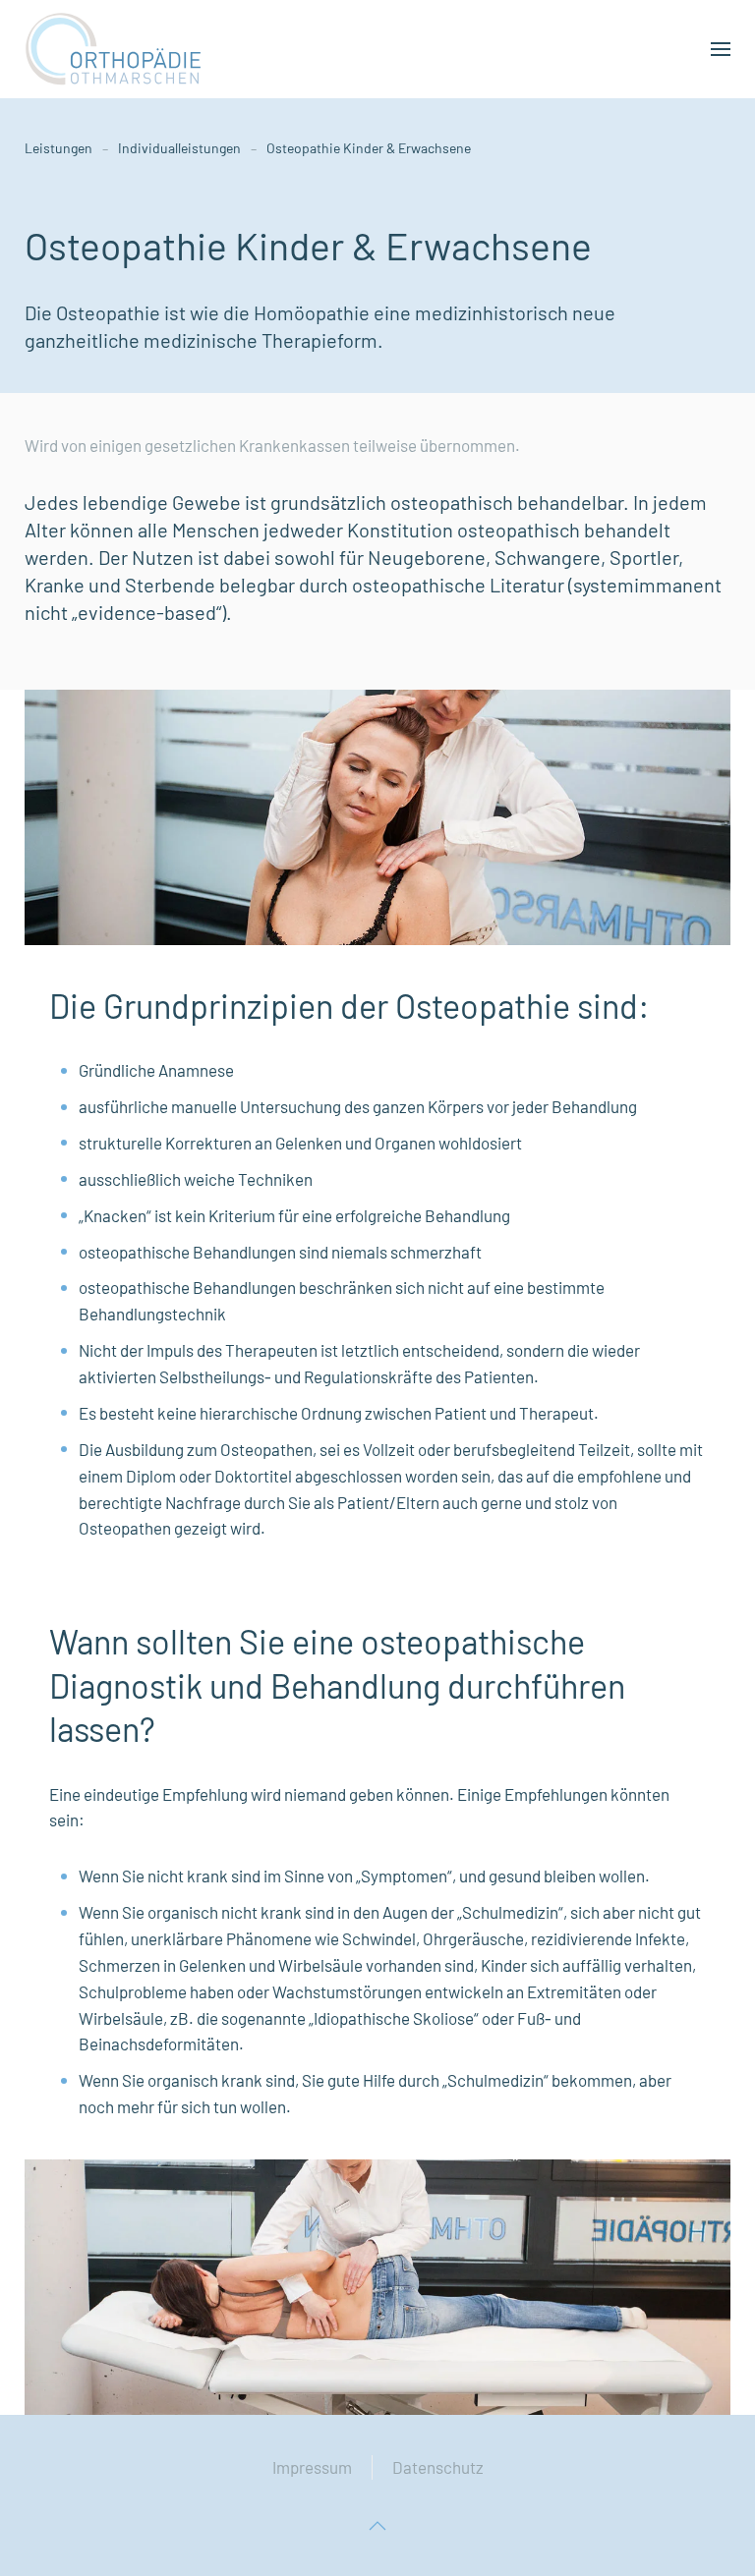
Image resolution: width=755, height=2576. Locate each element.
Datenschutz (438, 2467)
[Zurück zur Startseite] (114, 49)
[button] (721, 49)
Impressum (312, 2467)
